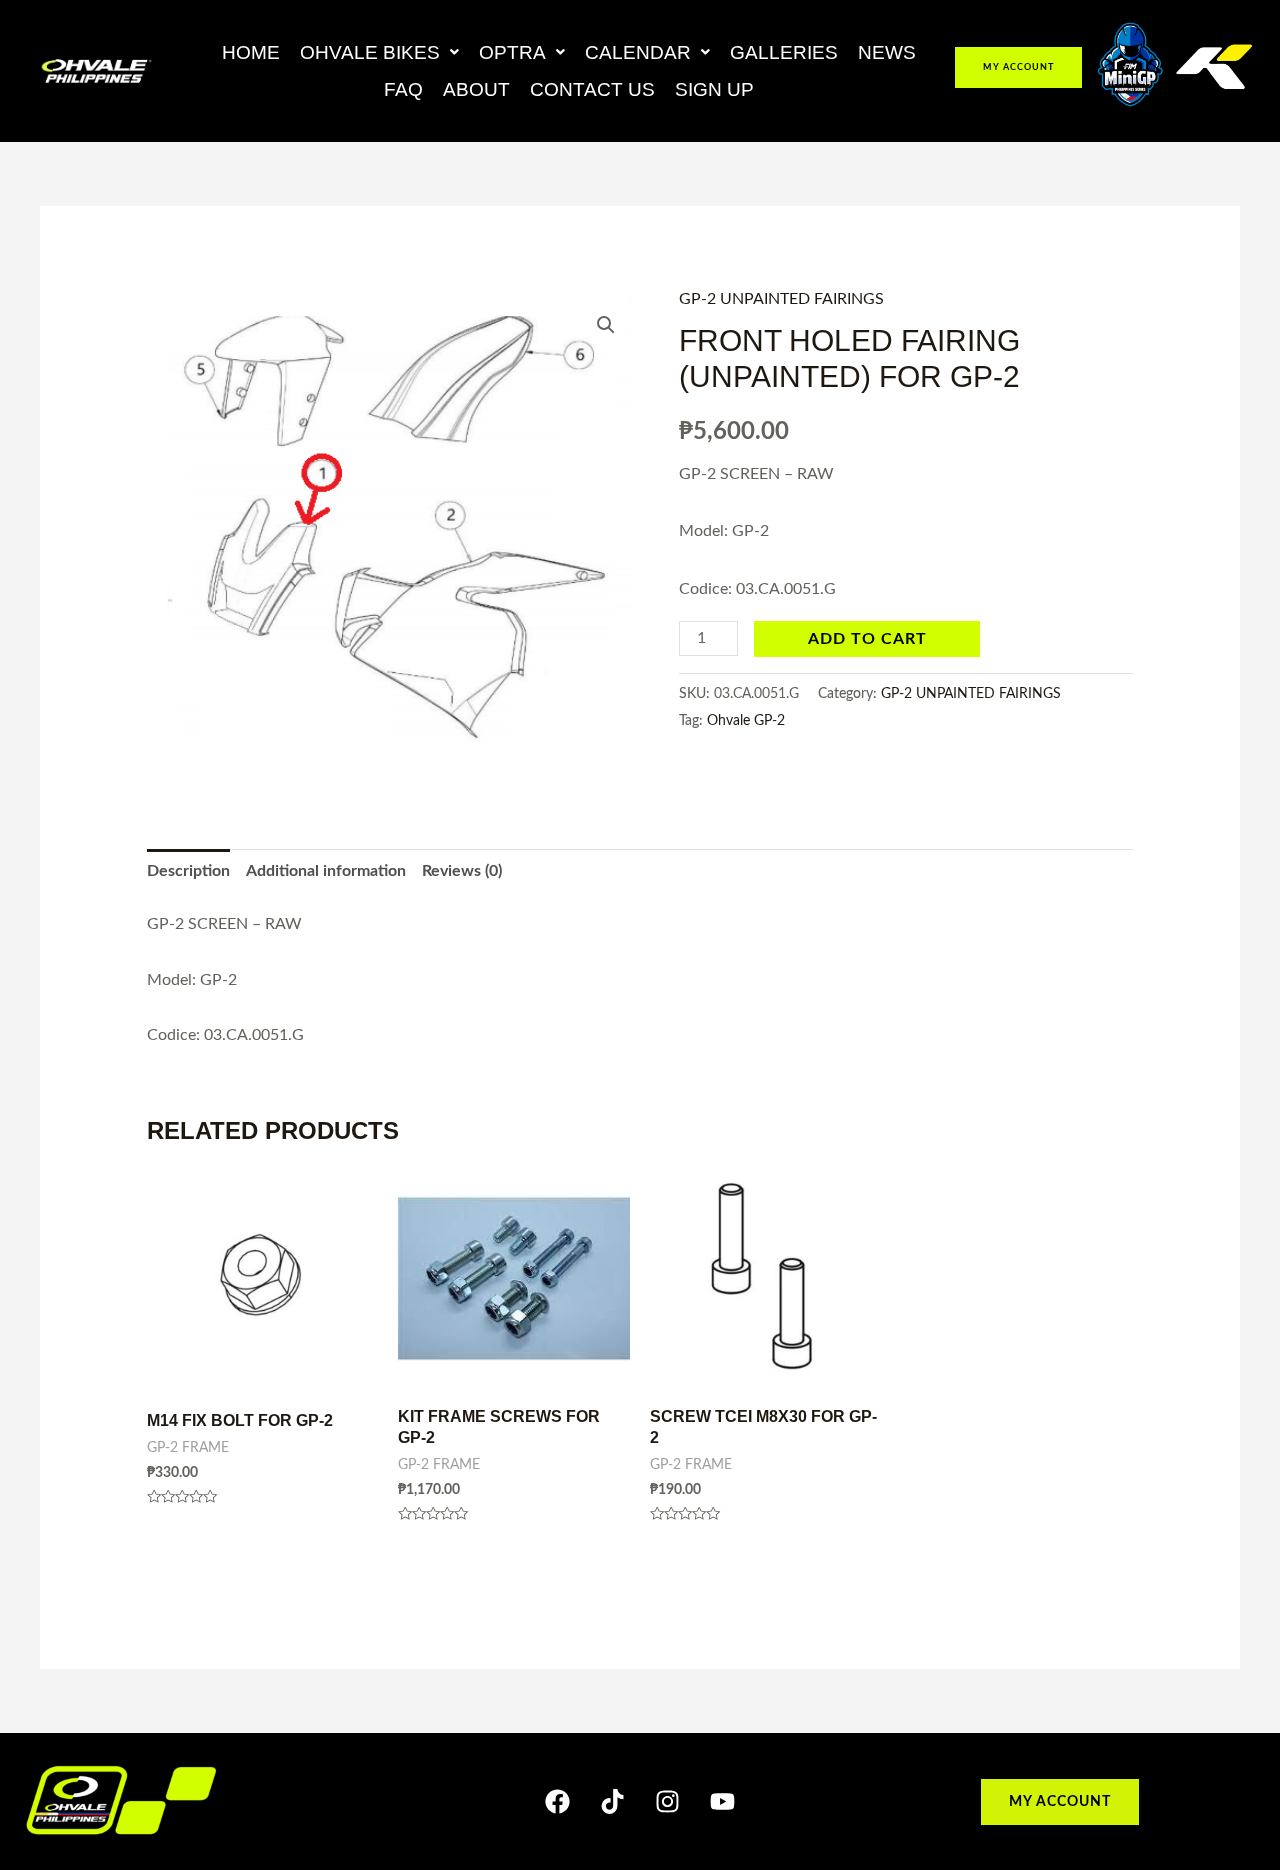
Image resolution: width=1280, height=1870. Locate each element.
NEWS (887, 52)
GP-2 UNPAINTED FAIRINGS (781, 299)
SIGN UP (714, 89)
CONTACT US (592, 89)
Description (188, 871)
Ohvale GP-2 (746, 720)
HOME (251, 52)
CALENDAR (638, 52)
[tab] (188, 872)
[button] (379, 52)
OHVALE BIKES (370, 52)
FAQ (403, 89)
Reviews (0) (462, 871)
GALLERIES (784, 52)
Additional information (326, 871)
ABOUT (476, 89)
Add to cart (867, 639)
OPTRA (512, 52)
